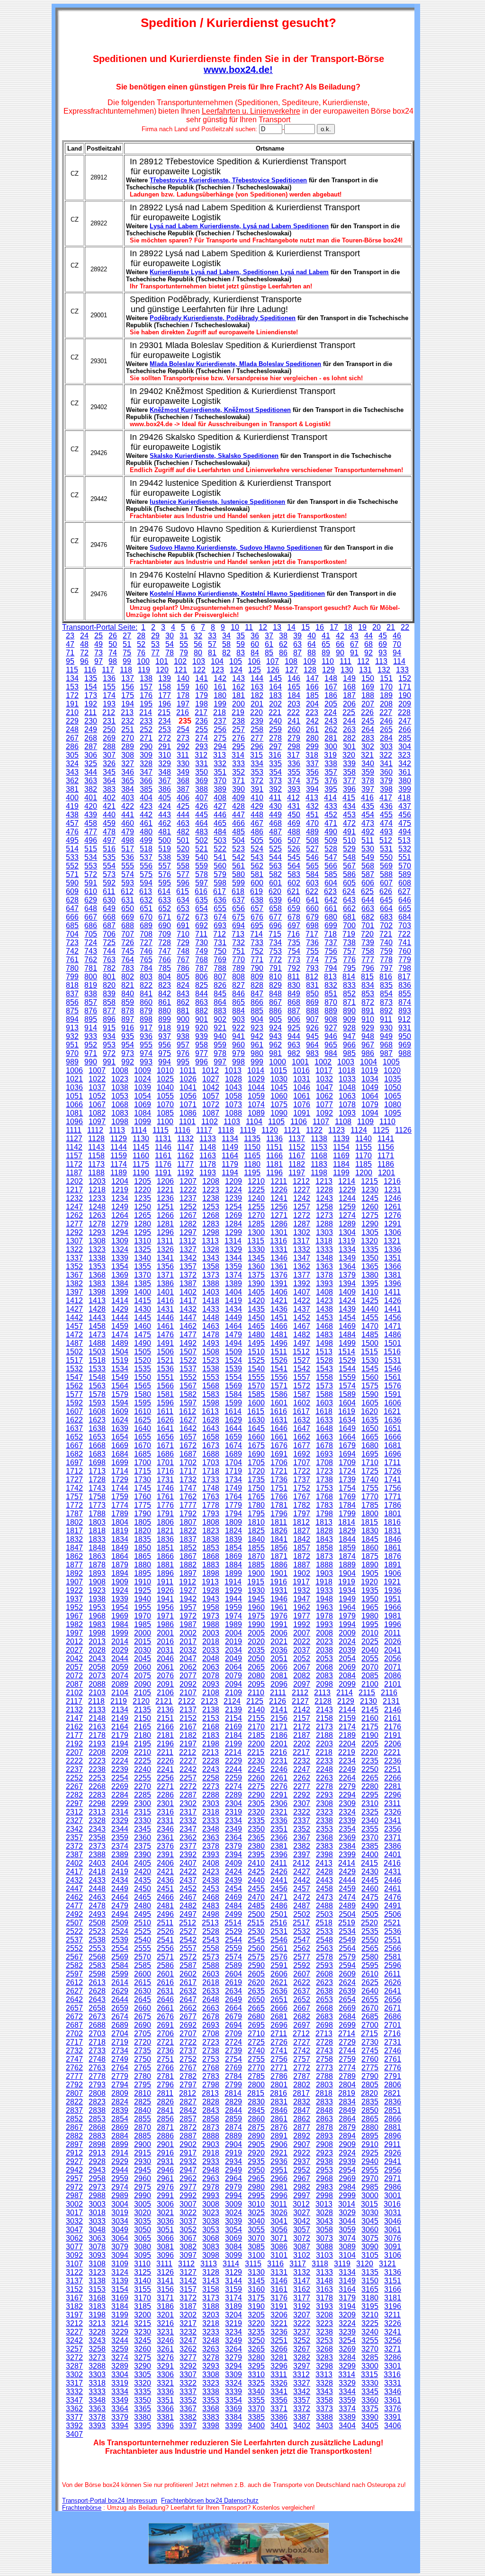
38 (283, 636)
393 (294, 789)
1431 (165, 1309)
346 (128, 772)
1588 (324, 1394)
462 (165, 823)
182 (257, 695)
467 (257, 823)
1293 (97, 1232)
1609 (120, 1411)
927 (331, 1028)
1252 (188, 1207)
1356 (165, 1266)
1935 (370, 1590)
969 (405, 1045)
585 (331, 874)
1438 (324, 1309)
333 (238, 764)
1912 (188, 1582)
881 (183, 1011)
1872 (302, 1556)
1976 (279, 1616)
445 (202, 815)
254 (183, 729)
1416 (165, 1301)
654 (202, 908)
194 (128, 704)
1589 (347, 1394)
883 (220, 1011)
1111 (74, 1130)
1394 (347, 1284)
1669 (120, 1445)
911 (386, 1019)
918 (165, 1028)
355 (294, 772)
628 (72, 900)
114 (399, 661)
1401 (165, 1292)
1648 (324, 1428)
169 (368, 687)
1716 (165, 1471)
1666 (393, 1437)
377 (349, 781)
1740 (370, 1480)
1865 (143, 1556)
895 (91, 1019)
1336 (393, 1249)
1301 (279, 1232)
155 (109, 687)
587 (368, 874)
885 (257, 1011)
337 (312, 764)
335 (275, 764)
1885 (256, 1565)
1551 (165, 1377)
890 (349, 1011)
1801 (393, 1514)
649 (109, 908)
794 (331, 968)
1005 (391, 1062)
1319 (347, 1241)
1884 (234, 1565)
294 (220, 747)
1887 (302, 1565)
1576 (393, 1386)
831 (312, 985)
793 (312, 968)
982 (294, 1053)
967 (368, 1045)
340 (368, 764)
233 (146, 721)
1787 (74, 1514)
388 (202, 789)
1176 (163, 1164)
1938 (97, 1599)
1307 (74, 1241)
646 (405, 900)
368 (183, 781)
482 (183, 832)
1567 (188, 1386)
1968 (97, 1616)
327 (128, 764)
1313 (210, 1241)
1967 (74, 1616)
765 (146, 960)
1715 (143, 1471)
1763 (211, 1497)
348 (165, 772)
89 (326, 653)
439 (91, 815)
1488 (97, 1343)
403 (128, 798)
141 (202, 678)
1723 (324, 1471)
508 (312, 840)
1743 (97, 1488)
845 (220, 994)
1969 (120, 1616)
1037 (97, 1087)
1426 (393, 1301)
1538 (211, 1369)
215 (164, 712)
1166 (274, 1156)
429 (257, 806)
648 (91, 908)
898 (146, 1019)
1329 (234, 1249)
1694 (347, 1454)
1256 (279, 1207)
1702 (188, 1462)
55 (184, 644)
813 (330, 977)
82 (226, 653)
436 (386, 806)
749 (202, 951)
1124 (359, 1130)
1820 (143, 1531)
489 (312, 832)
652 (165, 908)
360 (386, 772)
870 (331, 1002)
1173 (96, 1164)
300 (331, 747)
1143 (96, 1147)
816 (386, 977)
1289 (347, 1224)
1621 (392, 1411)
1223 (211, 1190)
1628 (211, 1420)
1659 (234, 1437)
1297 (188, 1232)
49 (99, 644)
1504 (120, 1352)
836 (405, 985)
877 (109, 1011)
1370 (143, 1275)
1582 (188, 1394)
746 (146, 951)
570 (405, 866)
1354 (120, 1266)
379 (386, 781)
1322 (74, 1249)
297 (275, 747)
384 (128, 789)
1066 (74, 1105)
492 (368, 832)
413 (312, 798)
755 (312, 951)
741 (405, 943)
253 (165, 729)
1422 (302, 1301)
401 (91, 798)
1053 (120, 1096)
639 (275, 900)
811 (294, 977)
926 (312, 1028)
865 (238, 1002)
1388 (211, 1284)
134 (72, 678)
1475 (143, 1335)
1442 (74, 1318)
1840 (256, 1539)
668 (109, 917)
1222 (188, 1190)
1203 (97, 1181)
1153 (319, 1147)
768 (202, 960)
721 (386, 934)
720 (367, 934)
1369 (120, 1275)
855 (405, 994)
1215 (369, 1181)
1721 (279, 1471)
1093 (347, 1113)
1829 (347, 1531)
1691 (279, 1454)
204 (312, 704)
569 (386, 866)
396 (349, 789)
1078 (347, 1105)
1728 (97, 1480)
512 (386, 840)
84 (255, 653)
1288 (324, 1224)
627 (404, 891)
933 (91, 1036)
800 (91, 977)
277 (257, 738)
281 (331, 738)
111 (346, 661)
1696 (393, 1454)
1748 (211, 1488)
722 (404, 934)
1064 (370, 1096)
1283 (211, 1224)
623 (330, 891)
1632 (302, 1420)
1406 (279, 1292)
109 (310, 661)
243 (331, 721)
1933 (324, 1590)
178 (183, 695)
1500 (370, 1343)
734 (275, 943)
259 (275, 729)
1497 (302, 1343)
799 (72, 977)
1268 (211, 1215)
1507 (188, 1352)
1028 (234, 1079)
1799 (347, 1514)
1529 (347, 1360)
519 (165, 849)
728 (165, 943)
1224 (234, 1190)
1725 (370, 1471)
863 (202, 1002)
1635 (370, 1420)
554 (109, 866)
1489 (120, 1343)
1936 (393, 1590)
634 (183, 900)
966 (349, 1045)
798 (405, 968)
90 (340, 653)
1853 (211, 1548)
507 (294, 840)
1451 (279, 1318)
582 (275, 874)
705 (91, 934)
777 (368, 960)
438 (72, 815)
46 (397, 636)
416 (367, 798)
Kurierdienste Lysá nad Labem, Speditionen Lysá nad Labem (239, 272)
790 (257, 968)
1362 (302, 1266)
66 (340, 644)
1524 (234, 1360)
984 (331, 1053)
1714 (120, 1471)
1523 (211, 1360)
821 (128, 985)
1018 (347, 1070)
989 (72, 1062)
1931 (279, 1590)
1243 (324, 1198)
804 (165, 977)
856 (72, 1002)
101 (162, 661)
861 (165, 1002)
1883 (211, 1565)
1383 (97, 1284)
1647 (302, 1428)
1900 (256, 1573)
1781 (279, 1505)
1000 (278, 1062)
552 (72, 866)
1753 (324, 1488)
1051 (74, 1096)
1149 (230, 1147)
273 (183, 738)
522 (220, 849)
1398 (97, 1292)
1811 (279, 1522)
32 (198, 636)
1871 (279, 1556)
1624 (120, 1420)
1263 (97, 1215)
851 (331, 994)
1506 (165, 1352)
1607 (74, 1411)
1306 (393, 1232)
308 (128, 755)
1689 (234, 1454)
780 (72, 968)
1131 (163, 1139)
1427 (74, 1309)
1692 (302, 1454)
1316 (278, 1241)
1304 (347, 1232)
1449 (234, 1318)
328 (146, 764)
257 (238, 729)
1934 (347, 1590)
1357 (188, 1266)
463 (183, 823)
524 (257, 849)
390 (238, 789)
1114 (139, 1130)
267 (72, 738)
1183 (319, 1164)
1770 (370, 1497)
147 (312, 678)
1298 (211, 1232)
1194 (230, 1173)
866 (257, 1002)
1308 (97, 1241)
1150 (252, 1147)
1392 (302, 1284)
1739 (347, 1480)
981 (275, 1053)
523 (238, 849)
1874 (347, 1556)
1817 (74, 1531)
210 (72, 712)
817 (404, 977)
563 (275, 866)
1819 (120, 1531)
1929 (234, 1590)
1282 (188, 1224)
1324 (120, 1249)
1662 (302, 1437)
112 (363, 661)
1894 (120, 1573)
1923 (97, 1590)
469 (294, 823)
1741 (393, 1480)
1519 (120, 1360)
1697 (74, 1462)
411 (275, 798)
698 (312, 926)
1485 (370, 1335)
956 (165, 1045)
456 (405, 815)
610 (91, 891)
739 (368, 943)
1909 (120, 1582)
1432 (188, 1309)
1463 (211, 1326)
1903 (324, 1573)
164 (275, 687)
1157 (74, 1156)
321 (367, 755)
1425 (370, 1301)
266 (405, 729)
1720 (256, 1471)
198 (202, 704)
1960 (256, 1607)
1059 (256, 1096)
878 (128, 1011)
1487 (74, 1343)
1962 (302, 1607)
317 (293, 755)
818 (72, 985)
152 (405, 678)
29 (155, 636)
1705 (256, 1462)
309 (146, 755)
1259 (347, 1207)
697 (294, 926)
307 (109, 755)
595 (165, 883)
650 (128, 908)
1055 (165, 1096)
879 (146, 1011)
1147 (185, 1147)
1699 (120, 1462)
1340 (143, 1258)
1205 (143, 1181)
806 (202, 977)
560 (220, 866)
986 (368, 1053)
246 (386, 721)
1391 (279, 1284)
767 (183, 960)
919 (183, 1028)
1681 (393, 1445)
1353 (97, 1266)
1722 (302, 1471)
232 (128, 721)
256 (220, 729)
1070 (165, 1105)
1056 (188, 1096)
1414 (120, 1301)
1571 (279, 1386)
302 (368, 747)
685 (72, 926)
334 (257, 764)
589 (405, 874)
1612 (188, 1411)
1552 (188, 1377)
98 (113, 661)
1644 (234, 1428)
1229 (347, 1190)
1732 (188, 1480)
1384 (120, 1284)
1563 (97, 1386)
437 (405, 806)
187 (349, 695)
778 (386, 960)
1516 (392, 1352)
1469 (347, 1326)
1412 (74, 1301)
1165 (252, 1156)
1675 (256, 1445)
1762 (188, 1497)
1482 (302, 1335)
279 (294, 738)
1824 (234, 1531)
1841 (279, 1539)
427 (220, 806)
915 (109, 1028)
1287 (302, 1224)
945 (312, 1036)
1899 (234, 1573)
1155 (364, 1147)
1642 (188, 1428)
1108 (343, 1122)
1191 (163, 1173)
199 (220, 704)
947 (349, 1036)
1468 (324, 1326)
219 (238, 712)
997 (220, 1062)
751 (238, 951)
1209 (234, 1181)
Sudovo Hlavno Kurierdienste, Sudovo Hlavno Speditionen (236, 548)
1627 (188, 1420)
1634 (347, 1420)
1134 (230, 1139)
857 (91, 1002)
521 (202, 849)
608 (405, 883)
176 (146, 695)
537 (146, 857)
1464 (234, 1326)
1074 (256, 1105)
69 (383, 644)
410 (257, 798)
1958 (211, 1607)
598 (220, 883)
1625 (143, 1420)
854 (386, 994)
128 (310, 670)
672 (183, 917)
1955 (143, 1607)
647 (72, 908)
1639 (120, 1428)
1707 (302, 1462)
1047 (324, 1087)
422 (128, 806)
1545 (370, 1369)
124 (236, 670)
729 (183, 943)
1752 (302, 1488)
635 (202, 900)
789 (238, 968)
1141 (386, 1139)
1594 (120, 1403)
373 (275, 781)
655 (220, 908)
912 (404, 1019)
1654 (120, 1437)
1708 (324, 1462)
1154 (341, 1147)
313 (220, 755)
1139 (341, 1139)
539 (183, 857)
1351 (393, 1258)
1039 (143, 1087)
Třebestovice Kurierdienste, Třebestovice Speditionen (228, 180)
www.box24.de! (238, 70)
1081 (74, 1113)
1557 (302, 1377)
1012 (210, 1070)
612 (127, 891)
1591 (393, 1394)
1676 (279, 1445)
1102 (210, 1122)
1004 (368, 1062)
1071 (188, 1105)
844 (202, 994)
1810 (256, 1522)
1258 (324, 1207)
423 (146, 806)
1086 (188, 1113)
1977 (302, 1616)
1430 (143, 1309)
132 (384, 670)
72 (84, 653)
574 (128, 874)
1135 (252, 1139)
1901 (279, 1573)
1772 (74, 1505)
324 (72, 764)
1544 (347, 1369)
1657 (188, 1437)
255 (202, 729)
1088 (234, 1113)
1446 (165, 1318)
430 (275, 806)
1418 (211, 1301)
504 (238, 840)
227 (386, 712)
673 (202, 917)
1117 (204, 1130)
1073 (234, 1105)
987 (386, 1053)
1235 (143, 1198)
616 (201, 891)
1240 (256, 1198)
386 (165, 789)
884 (238, 1011)
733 (257, 943)
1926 (165, 1590)
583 (294, 874)
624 (349, 891)
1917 (301, 1582)
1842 (302, 1539)
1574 (347, 1386)
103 (199, 661)
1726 (393, 1471)
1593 (97, 1403)
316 (275, 755)
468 (275, 823)
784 (146, 968)
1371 (165, 1275)
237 (220, 721)
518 (146, 849)
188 (368, 695)
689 (146, 926)
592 (109, 883)
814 (349, 977)
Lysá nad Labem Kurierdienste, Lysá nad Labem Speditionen (239, 226)
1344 (234, 1258)
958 (202, 1045)
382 (91, 789)
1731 (165, 1480)
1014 (256, 1070)
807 (220, 977)
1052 (97, 1096)
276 (238, 738)
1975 (256, 1616)
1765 (256, 1497)
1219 (120, 1190)
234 (165, 721)
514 (72, 849)
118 (126, 670)
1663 (324, 1437)
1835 (143, 1539)
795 (349, 968)
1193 (208, 1173)
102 (180, 661)
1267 (188, 1215)
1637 (74, 1428)
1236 (165, 1198)
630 (109, 900)
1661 (279, 1437)
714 (256, 934)
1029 (256, 1079)
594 (146, 883)
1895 (143, 1573)
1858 (324, 1548)
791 (275, 968)
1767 (302, 1497)
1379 (347, 1275)
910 (368, 1019)
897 (128, 1019)
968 (386, 1045)
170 (386, 687)
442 (146, 815)
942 (257, 1036)
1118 (226, 1130)
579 (220, 874)
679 (312, 917)
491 (349, 832)
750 (220, 951)
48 (84, 644)
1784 (347, 1505)
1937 (74, 1599)
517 (128, 849)
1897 (188, 1573)
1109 (365, 1122)
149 (349, 678)
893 (405, 1011)
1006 (74, 1070)
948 (368, 1036)
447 (238, 815)
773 (294, 960)
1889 (347, 1565)
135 (91, 678)
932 (72, 1036)
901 (202, 1019)
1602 (302, 1403)
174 (109, 695)
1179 (230, 1164)
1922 (74, 1590)
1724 (347, 1471)
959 (220, 1045)
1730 (143, 1480)
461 (146, 823)
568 (368, 866)
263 (349, 729)
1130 (141, 1139)
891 (368, 1011)
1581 (165, 1394)
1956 (165, 1607)
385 (146, 789)
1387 (188, 1284)
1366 (393, 1266)
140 (183, 678)
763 (109, 960)
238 (238, 721)
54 (170, 644)
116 (90, 670)
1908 (97, 1582)
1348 (324, 1258)
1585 (256, 1394)
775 (331, 960)
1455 (370, 1318)
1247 (74, 1207)
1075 (279, 1105)
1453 (324, 1318)
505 (257, 840)
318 (312, 755)
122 (199, 670)
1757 (74, 1497)
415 (349, 798)
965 (331, 1045)
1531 (393, 1360)
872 (368, 1002)
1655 (143, 1437)
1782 (302, 1505)
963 (294, 1045)
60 (255, 644)
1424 (347, 1301)
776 (349, 960)
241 (294, 721)
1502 (74, 1352)
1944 (234, 1599)
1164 (230, 1156)
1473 (97, 1335)
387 (183, 789)
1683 (97, 1454)
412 (293, 798)
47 (70, 644)
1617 (301, 1411)
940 (220, 1036)
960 (238, 1045)
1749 (234, 1488)
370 (220, 781)
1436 (279, 1309)
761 (72, 960)
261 (312, 729)
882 (202, 1011)
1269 (234, 1215)
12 (263, 627)
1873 (324, 1556)
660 (312, 908)
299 (312, 747)
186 (331, 695)
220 (256, 712)
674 (220, 917)
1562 (74, 1386)
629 (91, 900)
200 (238, 704)
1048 (347, 1087)
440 (109, 815)
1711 (392, 1462)
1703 (211, 1462)
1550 (143, 1377)
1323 (97, 1249)
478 (109, 832)
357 (331, 772)
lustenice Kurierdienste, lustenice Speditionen (217, 502)
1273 (324, 1215)
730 (202, 943)
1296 (165, 1232)
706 (109, 934)
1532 (74, 1369)
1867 (188, 1556)
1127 (74, 1139)
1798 (324, 1514)
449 (275, 815)
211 (90, 712)
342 (405, 764)
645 (386, 900)
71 (70, 653)
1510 (256, 1352)
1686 (165, 1454)
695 (257, 926)
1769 (347, 1497)
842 (165, 994)
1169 (341, 1156)
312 (201, 755)
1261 (393, 1207)
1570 (256, 1386)
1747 (188, 1488)
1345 (256, 1258)
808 (238, 977)
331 (202, 764)
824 (183, 985)
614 (164, 891)
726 (128, 943)
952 (91, 1045)
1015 (278, 1070)
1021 (74, 1079)
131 (365, 670)
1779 (234, 1505)
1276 (393, 1215)
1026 (188, 1079)
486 (257, 832)
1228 (324, 1190)
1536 (165, 1369)
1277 (74, 1224)
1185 (364, 1164)
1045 (279, 1087)
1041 (188, 1087)
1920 (369, 1582)
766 (165, 960)
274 (202, 738)
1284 (234, 1224)
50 (113, 644)
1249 (120, 1207)
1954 (120, 1607)
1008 (120, 1070)
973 (128, 1053)
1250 (143, 1207)
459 (109, 823)
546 (312, 857)
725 (109, 943)
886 (275, 1011)
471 (331, 823)
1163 (208, 1156)
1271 (279, 1215)
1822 (188, 1531)
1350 (370, 1258)
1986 (165, 1624)
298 (294, 747)
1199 (341, 1173)
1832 (74, 1539)
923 (257, 1028)
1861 (393, 1548)
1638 (97, 1428)
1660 (256, 1437)
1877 (74, 1565)
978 (220, 1053)
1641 (165, 1428)
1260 (370, 1207)
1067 (97, 1105)
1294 (120, 1232)
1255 (256, 1207)
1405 (256, 1292)
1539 (234, 1369)
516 (109, 849)
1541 (279, 1369)
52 (141, 644)
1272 (302, 1215)
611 (109, 891)
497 (109, 840)
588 (386, 874)
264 (368, 729)
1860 (370, 1548)
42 (340, 636)
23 (70, 636)
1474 (120, 1335)
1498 (324, 1343)
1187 (74, 1173)
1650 (370, 1428)
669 (128, 917)
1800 (370, 1514)
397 (368, 789)
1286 (279, 1224)
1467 (302, 1326)
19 (362, 627)
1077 (324, 1105)
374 (294, 781)
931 (405, 1028)
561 (238, 866)
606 (368, 883)
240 (275, 721)
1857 (302, 1548)
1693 (324, 1454)
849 (294, 994)
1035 (393, 1079)
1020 (392, 1070)
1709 (347, 1462)
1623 (97, 1420)
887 (294, 1011)
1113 (117, 1130)
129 (328, 670)
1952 (74, 1607)
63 (297, 644)
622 (312, 891)
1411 (392, 1292)
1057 (211, 1096)
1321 (392, 1241)
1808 (211, 1522)
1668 (97, 1445)
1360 (256, 1266)
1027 (211, 1079)
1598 (211, 1403)
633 (165, 900)
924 (275, 1028)
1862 (74, 1556)
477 (91, 832)
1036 (74, 1087)
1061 (302, 1096)
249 (91, 729)
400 (72, 798)
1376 (279, 1275)
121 (181, 670)
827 (238, 985)
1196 (274, 1173)
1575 (370, 1386)
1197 (297, 1173)
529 (349, 849)
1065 (393, 1096)
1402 (188, 1292)
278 (275, 738)
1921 (392, 1582)
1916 (278, 1582)
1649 (347, 1428)
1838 (211, 1539)
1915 (256, 1582)
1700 (143, 1462)
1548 (97, 1377)
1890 (370, 1565)
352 (238, 772)
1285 (256, 1224)
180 (220, 695)
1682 (74, 1454)
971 (91, 1053)
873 (386, 1002)
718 (330, 934)
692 (202, 926)
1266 (165, 1215)
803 (146, 977)
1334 (347, 1249)
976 (183, 1053)
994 (165, 1062)
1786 (393, 1505)
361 (405, 772)
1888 (324, 1565)
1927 (188, 1590)
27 (127, 636)
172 (72, 695)
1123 (337, 1130)
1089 (256, 1113)
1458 (97, 1326)
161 (220, 687)
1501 (393, 1343)
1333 (324, 1249)
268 (91, 738)
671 (165, 917)
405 (165, 798)
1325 (143, 1249)
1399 (120, 1292)
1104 (254, 1122)
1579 (120, 1394)
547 (331, 857)
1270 (256, 1215)
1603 (324, 1403)
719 (349, 934)
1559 (347, 1377)
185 (312, 695)
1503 (97, 1352)
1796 (279, 1514)
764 (128, 960)
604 (331, 883)
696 (275, 926)
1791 (165, 1514)
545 (294, 857)
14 (291, 627)
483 (202, 832)
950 (405, 1036)
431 (294, 806)
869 (312, 1002)
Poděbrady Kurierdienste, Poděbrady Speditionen (223, 318)
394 (312, 789)
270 (128, 738)
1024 (143, 1079)
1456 (393, 1318)
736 (312, 943)
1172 (74, 1164)
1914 (233, 1582)
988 (405, 1053)
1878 (97, 1565)
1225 (256, 1190)
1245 (370, 1198)
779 (405, 960)
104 (217, 661)
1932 (302, 1590)
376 (331, 781)
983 (312, 1053)
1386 (165, 1284)
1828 (324, 1531)
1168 (319, 1156)
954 (128, 1045)
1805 (143, 1522)
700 (349, 926)
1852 (188, 1548)
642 (331, 900)
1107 (321, 1122)
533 (72, 857)
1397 (74, 1292)
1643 (211, 1428)
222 (293, 712)
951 (72, 1045)
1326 (165, 1249)
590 (72, 883)
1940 (143, 1599)
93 (383, 653)
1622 (74, 1420)
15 (305, 627)
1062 (324, 1096)
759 (386, 951)
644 (368, 900)
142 (220, 678)
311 (183, 755)
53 (155, 644)
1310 (143, 1241)
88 (312, 653)
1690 (256, 1454)
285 (405, 738)
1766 (279, 1497)
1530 (370, 1360)
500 (165, 840)
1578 (97, 1394)
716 (293, 934)
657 (257, 908)
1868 (211, 1556)
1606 (393, 1403)
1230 (370, 1190)
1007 (97, 1070)
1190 (141, 1173)
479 (128, 832)
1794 (234, 1514)
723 (72, 943)
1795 (256, 1514)
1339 (120, 1258)
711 (201, 934)
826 (220, 985)
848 (275, 994)
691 (183, 926)
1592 (74, 1403)
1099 (143, 1122)
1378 (324, 1275)
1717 (188, 1471)
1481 (279, 1335)
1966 (393, 1607)
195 (146, 704)
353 (257, 772)
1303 (324, 1232)
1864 (120, 1556)
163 (257, 687)
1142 (74, 1147)
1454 (347, 1318)
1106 (299, 1122)
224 (330, 712)
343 (72, 772)
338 (331, 764)
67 (354, 644)
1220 (143, 1190)
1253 (211, 1207)
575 (146, 874)
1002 (323, 1062)
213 (127, 712)
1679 (347, 1445)
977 (202, 1053)
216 (183, 712)
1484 (347, 1335)
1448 (211, 1318)
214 (146, 712)
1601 (279, 1403)
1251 (165, 1207)
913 (72, 1028)
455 (386, 815)
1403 (211, 1292)
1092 (324, 1113)
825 (202, 985)
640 (294, 900)
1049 (370, 1087)
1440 (370, 1309)
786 (183, 968)
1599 (234, 1403)
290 (146, 747)
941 (238, 1036)
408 (220, 798)
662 (349, 908)
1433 (211, 1309)
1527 (302, 1360)
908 (331, 1019)
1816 (392, 1522)
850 (312, 994)
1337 (74, 1258)
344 (91, 772)
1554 (234, 1377)
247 (405, 721)
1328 (211, 1249)
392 (275, 789)
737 (331, 943)
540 (202, 857)
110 (328, 661)
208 (386, 704)
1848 (97, 1548)
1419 (234, 1301)
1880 (143, 1565)
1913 (210, 1582)
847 (257, 994)
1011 (188, 1070)
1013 (233, 1070)
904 (257, 1019)
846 (238, 994)
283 (368, 738)
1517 (74, 1360)
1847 (74, 1548)
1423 (324, 1301)
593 (128, 883)
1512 (301, 1352)
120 (162, 670)
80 (198, 653)
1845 (370, 1539)
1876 (393, 1556)
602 (294, 883)
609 (72, 891)
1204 (120, 1181)
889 (331, 1011)
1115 (161, 1130)
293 (202, 747)
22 (405, 627)
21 (391, 627)
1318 (324, 1241)
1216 (392, 1181)
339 (349, 764)
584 (312, 874)
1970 (143, 1616)
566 (331, 866)
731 (220, 943)
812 (312, 977)
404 (146, 798)
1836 (165, 1539)
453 (349, 815)
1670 (143, 1445)
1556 (279, 1377)
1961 (279, 1607)
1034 (370, 1079)
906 (294, 1019)
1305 (370, 1232)
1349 (347, 1258)
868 (294, 1002)
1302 (302, 1232)
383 (109, 789)
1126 (403, 1130)
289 (128, 747)
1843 (324, 1539)
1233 (97, 1198)
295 (238, 747)
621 (293, 891)
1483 (324, 1335)
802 (128, 977)
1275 (370, 1215)
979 (238, 1053)
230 (91, 721)
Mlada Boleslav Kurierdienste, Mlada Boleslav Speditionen (235, 364)
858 (109, 1002)
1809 (234, 1522)
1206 (165, 1181)
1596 (165, 1403)
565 (312, 866)
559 (202, 866)
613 (146, 891)
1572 (302, 1386)
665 (405, 908)
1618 (324, 1411)
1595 (143, 1403)
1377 (302, 1275)
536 (128, 857)
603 (312, 883)
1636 (393, 1420)
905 (275, 1019)
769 (220, 960)
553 (91, 866)
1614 (233, 1411)
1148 (208, 1147)
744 (109, 951)
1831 (393, 1531)
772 (275, 960)
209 (405, 704)
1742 (74, 1488)
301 (349, 747)
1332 (302, 1249)
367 (165, 781)
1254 (234, 1207)
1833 (97, 1539)
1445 (143, 1318)
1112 (95, 1130)
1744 (120, 1488)
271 (146, 738)
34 (226, 636)
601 (275, 883)
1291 (393, 1224)
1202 (74, 1181)
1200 (364, 1173)
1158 (96, 1156)
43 (354, 636)
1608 (97, 1411)
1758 (97, 1497)
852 (349, 994)
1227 (302, 1190)
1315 (256, 1241)
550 (386, 857)
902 (220, 1019)
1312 (188, 1241)
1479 (234, 1335)
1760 (143, 1497)
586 (349, 874)
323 (404, 755)
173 (91, 695)
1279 (120, 1224)
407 (202, 798)
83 (241, 653)
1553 (211, 1377)
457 (72, 823)
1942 (188, 1599)
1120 (270, 1130)
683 (386, 917)
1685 (143, 1454)
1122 (314, 1130)
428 (238, 806)
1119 (248, 1130)
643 (349, 900)
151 (386, 678)
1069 (143, 1105)
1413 (97, 1301)
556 (146, 866)
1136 (274, 1139)
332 (220, 764)
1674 (234, 1445)
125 (255, 670)
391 (257, 789)
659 (294, 908)
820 (109, 985)
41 (326, 636)
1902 (302, 1573)
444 (183, 815)
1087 (211, 1113)
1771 (393, 1497)
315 (256, 755)
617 (220, 891)
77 (155, 653)
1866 (165, 1556)
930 (386, 1028)
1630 (256, 1420)
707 (128, 934)
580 (238, 874)
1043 (234, 1087)
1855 (256, 1548)
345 (109, 772)
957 (183, 1045)
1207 (188, 1181)
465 (220, 823)
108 (291, 661)
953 (109, 1045)
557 (165, 866)
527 (312, 849)
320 (349, 755)
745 (128, 951)
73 (99, 653)
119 (144, 670)
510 (349, 840)
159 (183, 687)
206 (349, 704)
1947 (302, 1599)
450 (294, 815)
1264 (120, 1215)
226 (367, 712)
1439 (347, 1309)
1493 (211, 1343)
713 (238, 934)
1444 (120, 1318)
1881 (165, 1565)
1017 (324, 1070)
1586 (279, 1394)
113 (381, 661)
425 (183, 806)
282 (349, 738)
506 (275, 840)
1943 (211, 1599)
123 (218, 670)
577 (183, 874)
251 (128, 729)
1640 (143, 1428)
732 (238, 943)
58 (226, 644)
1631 (279, 1420)
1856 (279, 1548)
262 (331, 729)
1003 (346, 1062)
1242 (302, 1198)
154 (91, 687)
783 (128, 968)
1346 (279, 1258)
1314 (233, 1241)
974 (146, 1053)
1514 (347, 1352)
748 (183, 951)
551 (405, 857)
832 (331, 985)
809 (257, 977)
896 (109, 1019)
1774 (120, 1505)
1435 (256, 1309)
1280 (143, 1224)
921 (220, 1028)
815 (367, 977)
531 (386, 849)
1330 (256, 1249)
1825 (256, 1531)
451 (312, 815)
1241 (279, 1198)
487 (275, 832)
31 (184, 636)
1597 (188, 1403)
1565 (143, 1386)
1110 (387, 1122)
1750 (256, 1488)
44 (368, 636)
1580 (143, 1394)
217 (201, 712)
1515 (369, 1352)
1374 (234, 1275)
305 (72, 755)
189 (386, 695)
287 (91, 747)
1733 (211, 1480)
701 (368, 926)
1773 (97, 1505)
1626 (165, 1420)
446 (220, 815)
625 (367, 891)
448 (257, 815)
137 (128, 678)
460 (128, 823)
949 (386, 1036)
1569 (234, 1386)
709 (165, 934)
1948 (324, 1599)
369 (202, 781)
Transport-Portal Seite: (100, 627)
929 (368, 1028)
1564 (120, 1386)
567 (349, 866)
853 (368, 994)
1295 (143, 1232)
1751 (279, 1488)
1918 (324, 1582)
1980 (370, 1616)
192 (91, 704)
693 (220, 926)
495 (72, 840)
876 (91, 1011)
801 (109, 977)
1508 (211, 1352)
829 (275, 985)
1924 (120, 1590)
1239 (234, 1198)
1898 (211, 1573)
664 (386, 908)
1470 (370, 1326)
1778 (211, 1505)
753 (275, 951)
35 (241, 636)
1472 (74, 1335)
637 (238, 900)
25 (99, 636)
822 (146, 985)
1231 (393, 1190)
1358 (211, 1266)
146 (294, 678)
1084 (143, 1113)
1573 (324, 1386)
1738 (324, 1480)
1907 (74, 1582)
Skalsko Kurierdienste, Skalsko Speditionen (214, 456)
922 (238, 1028)
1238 (211, 1198)
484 (220, 832)
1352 (74, 1266)
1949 (347, 1599)
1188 (96, 1173)
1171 (386, 1156)
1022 (97, 1079)
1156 (386, 1147)
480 (146, 832)
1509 (234, 1352)
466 (238, 823)
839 (109, 994)
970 (72, 1053)
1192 (185, 1173)
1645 (256, 1428)
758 (368, 951)
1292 (74, 1232)
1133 (208, 1139)
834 (368, 985)
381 (72, 789)
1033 (347, 1079)
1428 (97, 1309)
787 (202, 968)
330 (183, 764)
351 (220, 772)
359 (368, 772)
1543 (324, 1369)
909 (349, 1019)
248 (72, 729)
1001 (300, 1062)
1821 (165, 1531)
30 (170, 636)
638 (257, 900)
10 (235, 627)
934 (109, 1036)
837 (72, 994)
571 (72, 874)
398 (386, 789)
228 (404, 712)
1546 (393, 1369)
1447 (188, 1318)
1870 (256, 1556)
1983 (97, 1624)
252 (146, 729)
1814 (347, 1522)
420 (91, 806)
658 (275, 908)
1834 (120, 1539)
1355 (143, 1266)
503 (220, 840)
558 (183, 866)
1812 (301, 1522)
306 (91, 755)
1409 (347, 1292)
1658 (211, 1437)
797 (386, 968)
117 (108, 670)
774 (312, 960)
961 (257, 1045)
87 (297, 653)
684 (405, 917)
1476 (165, 1335)
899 (165, 1019)
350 (202, 772)
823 (165, 985)
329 (165, 764)
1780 (256, 1505)
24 (84, 636)
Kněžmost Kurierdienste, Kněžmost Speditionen (220, 410)
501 (183, 840)
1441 (393, 1309)
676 (257, 917)
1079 (370, 1105)
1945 (256, 1599)
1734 (234, 1480)
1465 (256, 1326)
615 (183, 891)
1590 (370, 1394)
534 (91, 857)
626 (386, 891)
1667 (74, 1445)
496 (91, 840)
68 (368, 644)
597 (202, 883)
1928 (211, 1590)
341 (386, 764)
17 (334, 627)
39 (297, 636)
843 (183, 994)
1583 (211, 1394)
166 (312, 687)
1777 (188, 1505)
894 (72, 1019)
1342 (188, 1258)
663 (368, 908)
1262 (74, 1215)
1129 (119, 1139)
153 (72, 687)
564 (294, 866)
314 (238, 755)
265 (386, 729)
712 (220, 934)
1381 (393, 1275)
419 (72, 806)
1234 (120, 1198)
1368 (97, 1275)
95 (70, 661)
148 (331, 678)
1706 (279, 1462)
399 (405, 789)
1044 (256, 1087)
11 (249, 627)
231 (109, 721)
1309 (120, 1241)
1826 (279, 1531)
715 (275, 934)
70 (397, 644)
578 (202, 874)
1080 (393, 1105)
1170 (364, 1156)
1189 (119, 1173)
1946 (279, 1599)
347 (146, 772)
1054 (143, 1096)
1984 (120, 1624)
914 (91, 1028)
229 (72, 721)
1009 (143, 1070)
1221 (165, 1190)
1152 (297, 1147)
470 (312, 823)
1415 (143, 1301)
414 (330, 798)
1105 (276, 1122)
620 (275, 891)
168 (349, 687)
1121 (292, 1130)
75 (127, 653)
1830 (370, 1531)
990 (91, 1062)
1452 (302, 1318)
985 (349, 1053)
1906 (393, 1573)
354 (275, 772)
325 (91, 764)
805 (183, 977)
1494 (234, 1343)
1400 (143, 1292)
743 (91, 951)
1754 (347, 1488)
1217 (74, 1190)
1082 (97, 1113)
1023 (120, 1079)
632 (146, 900)
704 (72, 934)
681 (349, 917)
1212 (301, 1181)
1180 (252, 1164)
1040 (165, 1087)
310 (165, 755)
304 (405, 747)
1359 (234, 1266)
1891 (393, 1565)
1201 (386, 1173)
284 (386, 738)
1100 (165, 1122)
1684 (120, 1454)
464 (202, 823)
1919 (347, 1582)
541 (220, 857)
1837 (188, 1539)
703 (405, 926)
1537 (188, 1369)
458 (91, 823)
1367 (74, 1275)
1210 (256, 1181)
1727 (74, 1480)
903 (238, 1019)
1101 (187, 1122)
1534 (120, 1369)
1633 (324, 1420)
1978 (324, 1616)
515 (91, 849)
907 (312, 1019)
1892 (74, 1573)
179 (202, 695)
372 (257, 781)
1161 (163, 1156)
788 (220, 968)
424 (165, 806)
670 (146, 917)
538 (165, 857)
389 (220, 789)
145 (275, 678)
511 (368, 840)
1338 (97, 1258)
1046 (302, 1087)
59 (241, 644)
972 (109, 1053)
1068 (120, 1105)
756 (331, 951)
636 (220, 900)
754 (294, 951)
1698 (97, 1462)
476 (72, 832)
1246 (393, 1198)
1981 (393, 1616)
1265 (143, 1215)
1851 (165, 1548)
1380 (370, 1275)
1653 (97, 1437)
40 (312, 636)
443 (165, 815)
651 (146, 908)
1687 (188, 1454)
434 (349, 806)
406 (183, 798)
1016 (301, 1070)
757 (349, 951)
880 (165, 1011)
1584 (234, 1394)
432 (312, 806)
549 (368, 857)
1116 (182, 1130)
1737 (302, 1480)
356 (312, 772)
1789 (120, 1514)
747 (165, 951)
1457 (74, 1326)
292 (183, 747)
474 (386, 823)
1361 (279, 1266)
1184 (341, 1164)
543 (257, 857)
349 (183, 772)
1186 (386, 1164)
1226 (279, 1190)
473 (368, 823)
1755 (370, 1488)
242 (312, 721)
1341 (165, 1258)
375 (312, 781)
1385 (143, 1284)
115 (72, 670)
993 (146, 1062)
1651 (393, 1428)
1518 (97, 1360)
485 (238, 832)
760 (405, 951)
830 (294, 985)
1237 (188, 1198)
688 (128, 926)
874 (405, 1002)
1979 (347, 1616)
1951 (393, 1599)
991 (109, 1062)
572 (91, 874)
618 (238, 891)
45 (383, 636)
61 (269, 644)
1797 (302, 1514)
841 (146, 994)
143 (238, 678)
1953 (97, 1607)
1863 (97, 1556)
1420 (256, 1301)
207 (368, 704)
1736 (279, 1480)
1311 (165, 1241)
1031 (302, 1079)
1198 (319, 1173)
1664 (347, 1437)
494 (405, 832)
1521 (165, 1360)
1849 (120, 1548)
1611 (165, 1411)
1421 (279, 1301)
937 (165, 1036)
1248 (97, 1207)
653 (183, 908)
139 (165, 678)
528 (331, 849)
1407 (302, 1292)
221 (275, 712)
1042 (211, 1087)
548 (349, 857)
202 (275, 704)
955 (146, 1045)
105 (236, 661)
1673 (211, 1445)
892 (386, 1011)
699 (331, 926)
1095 (393, 1113)
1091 (302, 1113)
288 (109, 747)
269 (109, 738)
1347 (302, 1258)
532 (405, 849)
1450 (256, 1318)
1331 (279, 1249)
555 (128, 866)
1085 (165, 1113)
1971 (165, 1616)
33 (212, 636)
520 (183, 849)
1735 (256, 1480)
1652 (74, 1437)
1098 (120, 1122)
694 (238, 926)
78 (170, 653)
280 (312, 738)
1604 (347, 1403)
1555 (256, 1377)
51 (127, 644)
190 (405, 695)
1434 (234, 1309)
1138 (319, 1139)
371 (238, 781)
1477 (188, 1335)
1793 (211, 1514)
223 (312, 712)
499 (146, 840)
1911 (165, 1582)
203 (294, 704)
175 (128, 695)
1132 (185, 1139)
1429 (120, 1309)
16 (320, 627)
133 (402, 670)
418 (404, 798)
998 (238, 1062)
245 (368, 721)
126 (273, 670)
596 (183, 883)
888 (312, 1011)
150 (368, 678)
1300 (256, 1232)
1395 (370, 1284)
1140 (364, 1139)
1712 (74, 1471)
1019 (369, 1070)
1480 (256, 1335)
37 (269, 636)
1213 (324, 1181)
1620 (369, 1411)
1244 (347, 1198)
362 (72, 781)
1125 (381, 1130)
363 (91, 781)
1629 (234, 1420)
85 (269, 653)
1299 (234, 1232)
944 (294, 1036)
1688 (211, 1454)
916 (128, 1028)
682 (368, 917)
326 (109, 764)
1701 (165, 1462)
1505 (143, 1352)
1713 (97, 1471)
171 (405, 687)
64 (312, 644)
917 (146, 1028)
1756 (393, 1488)
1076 (302, 1105)
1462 (188, 1326)
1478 (211, 1335)
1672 (188, 1445)
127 (292, 670)
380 (405, 781)
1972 (188, 1616)
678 (294, 917)
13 (277, 627)
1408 (324, 1292)
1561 (393, 1377)
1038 (120, 1087)
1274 (347, 1215)
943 (275, 1036)
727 (146, 943)
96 (84, 661)
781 (91, 968)
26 (113, 636)
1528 (324, 1360)
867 (275, 1002)
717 (312, 934)
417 (386, 798)
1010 (165, 1070)
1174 (119, 1164)
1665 (370, 1437)
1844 (347, 1539)
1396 (393, 1284)
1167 (297, 1156)
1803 (97, 1522)
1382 (74, 1284)
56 (198, 644)
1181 (274, 1164)
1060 (279, 1096)
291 (165, 747)
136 (109, 678)
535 (109, 857)
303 (386, 747)
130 (347, 670)
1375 (256, 1275)
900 (183, 1019)
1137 (297, 1139)
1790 (143, 1514)
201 (257, 704)
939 (202, 1036)
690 (165, 926)
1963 (324, 1607)
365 (128, 781)
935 (128, 1036)
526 (294, 849)
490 (331, 832)
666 (72, 917)
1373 (211, 1275)
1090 (279, 1113)
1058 (234, 1096)
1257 (302, 1207)
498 (128, 840)
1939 (120, 1599)
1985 (143, 1624)
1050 (393, 1087)
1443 (97, 1318)
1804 (120, 1522)
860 (146, 1002)
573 (109, 874)
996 (202, 1062)
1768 (324, 1497)
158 (165, 687)
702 (386, 926)
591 (91, 883)
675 (238, 917)
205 (331, 704)
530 (368, 849)
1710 (370, 1462)
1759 (120, 1497)
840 (128, 994)
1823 (211, 1531)
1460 (143, 1326)
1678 (324, 1445)
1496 (279, 1343)
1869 (234, 1556)
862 (183, 1002)
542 (238, 857)
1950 (370, 1599)
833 (349, 985)
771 (257, 960)
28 (141, 636)
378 (368, 781)
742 (72, 951)
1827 (302, 1531)
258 (257, 729)
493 (386, 832)
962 (275, 1045)
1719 (234, 1471)
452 (331, 815)
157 (146, 687)
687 (109, 926)
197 (183, 704)
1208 (211, 1181)
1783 (324, 1505)
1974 (234, 1616)
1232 (74, 1198)
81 (212, 653)
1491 (165, 1343)
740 (386, 943)
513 (404, 840)
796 (368, 968)
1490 (143, 1343)
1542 (302, 1369)
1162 (185, 1156)
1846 (393, 1539)
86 (283, 653)
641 (312, 900)
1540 (256, 1369)
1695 (370, 1454)
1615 (256, 1411)
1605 (370, 1403)
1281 (165, 1224)
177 (165, 695)
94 (397, 653)
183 (275, 695)
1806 (165, 1522)
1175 (141, 1164)
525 (275, 849)
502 (202, 840)
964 (312, 1045)
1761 (165, 1497)
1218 (97, 1190)
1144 (119, 1147)
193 (109, 704)
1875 (370, 1556)
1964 (347, 1607)
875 (72, 1011)
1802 (74, 1522)
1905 (370, 1573)
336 (294, 764)
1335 (370, 1249)
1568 (211, 1386)
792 (294, 968)
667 (91, 917)
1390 (256, 1284)
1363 (324, 1266)
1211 (279, 1181)
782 (109, 968)
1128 (96, 1139)
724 (91, 943)
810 (275, 977)
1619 (347, 1411)
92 (368, 653)
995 (183, 1062)
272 (165, 738)
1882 (188, 1565)
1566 (165, 1386)
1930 (256, 1590)
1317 (301, 1241)
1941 (165, 1599)
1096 (74, 1122)
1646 (279, 1428)
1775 (143, 1505)
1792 (188, 1514)
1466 (279, 1326)
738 (349, 943)
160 (202, 687)
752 (257, 951)
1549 (120, 1377)
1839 (234, 1539)
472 (349, 823)
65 (326, 644)
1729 (120, 1480)
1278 (97, 1224)
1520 (143, 1360)
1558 (324, 1377)
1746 (165, 1488)
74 (113, 653)
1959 (234, 1607)
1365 (370, 1266)
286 (72, 747)
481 (165, 832)
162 (238, 687)
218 (220, 712)
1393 (324, 1284)
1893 (97, 1573)
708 (146, 934)
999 (257, 1062)
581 (257, 874)
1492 (188, 1343)
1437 (302, 1309)
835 (386, 985)
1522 (188, 1360)
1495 (256, 1343)
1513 (324, 1352)
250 (109, 729)
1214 (347, 1181)
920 (202, 1028)
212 (109, 712)
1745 (143, 1488)
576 (165, 874)
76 (141, 653)
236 (202, 721)
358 (349, 772)
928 (349, 1028)
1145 (141, 1147)
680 (331, 917)
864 (220, 1002)
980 (257, 1053)
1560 (370, 1377)
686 (91, 926)
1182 (297, 1164)
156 (128, 687)
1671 (165, 1445)
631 (128, 900)
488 (294, 832)
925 (294, 1028)
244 (349, 721)
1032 (324, 1079)
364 (109, 781)
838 (91, 994)
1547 (74, 1377)
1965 (370, 1607)
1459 (120, 1326)
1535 (143, 1369)
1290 (370, 1224)
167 (331, 687)
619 (256, 891)
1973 (211, 1616)
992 (128, 1062)
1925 (143, 1590)
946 (331, 1036)
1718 (211, 1471)
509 (331, 840)
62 (283, 644)
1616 (278, 1411)
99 (127, 661)
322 (386, 755)
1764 (234, 1497)
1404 (234, 1292)
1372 (188, 1275)
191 (72, 704)
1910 (143, 1582)
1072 (211, 1105)
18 (348, 627)
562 (257, 866)
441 (128, 815)
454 (368, 815)
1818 (97, 1531)
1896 (165, 1573)
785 (165, 968)
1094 (370, 1113)
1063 (347, 1096)
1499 (347, 1343)
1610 (143, 1411)
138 (146, 678)
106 (254, 661)
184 (294, 695)
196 (165, 704)
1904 (347, 1573)
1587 (302, 1394)
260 (294, 729)
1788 (97, 1514)
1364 (347, 1266)
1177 (185, 1164)
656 (238, 908)
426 (202, 806)
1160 (141, 1156)
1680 (370, 1445)
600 (257, 883)
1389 (234, 1284)
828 (257, 985)
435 (368, 806)
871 (349, 1002)
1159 (119, 1156)
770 (238, 960)
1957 (188, 1607)
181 (238, 695)
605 (349, 883)
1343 (211, 1258)
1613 (210, 1411)
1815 (369, 1522)
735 (294, 943)
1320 (369, 1241)
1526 (279, 1360)
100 (143, 661)
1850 (143, 1548)
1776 (165, 1505)
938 (183, 1036)
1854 (234, 1548)
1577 (74, 1394)
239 (257, 721)
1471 (393, 1326)
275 (220, 738)
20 (377, 627)
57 (212, 644)
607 (386, 883)
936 (146, 1036)
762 (91, 960)
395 (331, 789)
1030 (279, 1079)
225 (349, 712)
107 (273, 661)
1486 (393, 1335)
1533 (97, 1369)
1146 (163, 1147)
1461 (165, 1326)
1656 (165, 1437)
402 (109, 798)
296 (257, 747)
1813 (324, 1522)
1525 (256, 1360)
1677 (302, 1445)
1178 (208, 1164)
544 (275, 857)
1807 (188, 1522)
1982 (74, 1624)
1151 (274, 1147)
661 (331, 908)
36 (255, 636)
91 (354, 653)
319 (330, 755)
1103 (232, 1122)
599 (238, 883)
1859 (347, 1548)
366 (146, 781)
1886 (279, 1565)
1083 (120, 1113)
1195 (252, 1173)
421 (109, 806)
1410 (370, 1292)
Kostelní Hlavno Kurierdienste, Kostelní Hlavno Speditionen (237, 594)
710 (183, 934)
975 (165, 1053)
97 (99, 661)
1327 (188, 1249)
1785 (370, 1505)
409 (238, 798)
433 (331, 806)
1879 (120, 1565)
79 (184, 653)
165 (294, 687)
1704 (234, 1462)
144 (257, 678)
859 (128, 1002)
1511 (279, 1352)
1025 (165, 1079)
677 (275, 917)
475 (405, 823)
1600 (256, 1403)
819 (91, 985)
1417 (188, 1301)
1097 (97, 1122)
